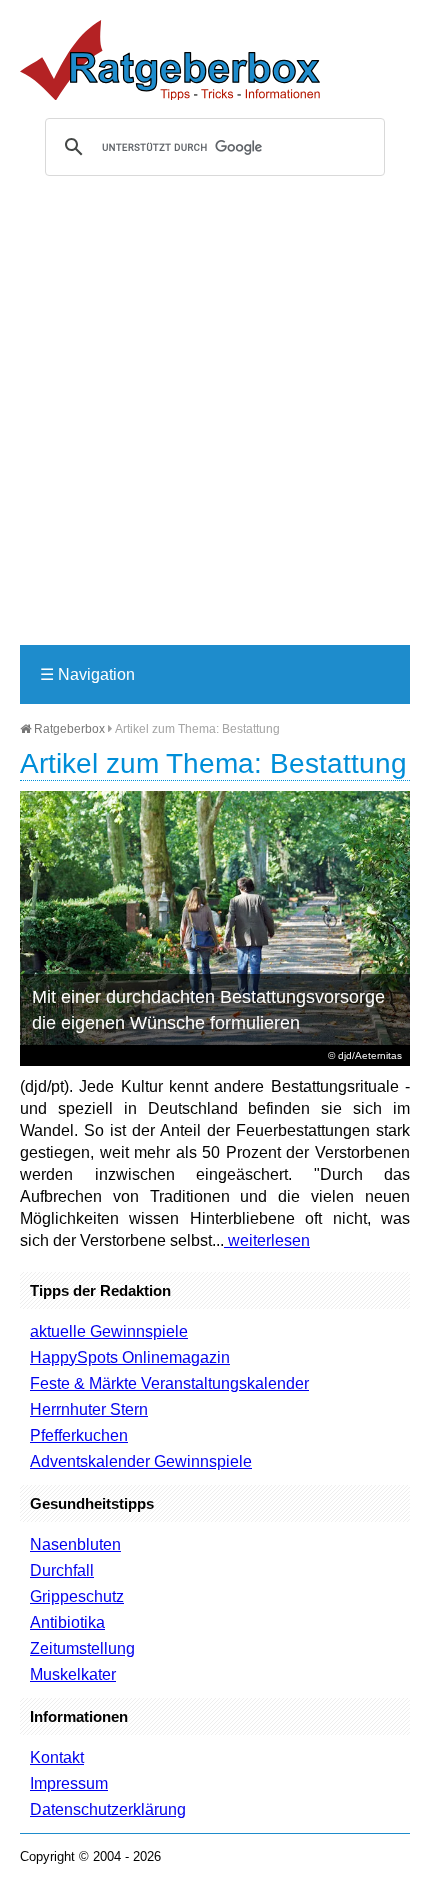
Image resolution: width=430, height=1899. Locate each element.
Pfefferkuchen (79, 1435)
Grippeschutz (77, 1596)
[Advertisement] (215, 419)
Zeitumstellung (82, 1648)
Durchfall (62, 1570)
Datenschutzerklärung (108, 1809)
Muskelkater (73, 1674)
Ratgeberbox (68, 729)
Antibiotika (67, 1622)
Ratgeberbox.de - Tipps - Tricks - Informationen (170, 60)
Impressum (69, 1783)
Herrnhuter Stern (89, 1409)
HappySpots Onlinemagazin (130, 1357)
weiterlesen (267, 1240)
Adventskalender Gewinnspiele (141, 1461)
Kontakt (57, 1757)
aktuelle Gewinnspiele (109, 1331)
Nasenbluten (75, 1544)
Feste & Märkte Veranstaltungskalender (169, 1383)
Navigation (87, 674)
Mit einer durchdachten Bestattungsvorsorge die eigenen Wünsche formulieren (208, 1010)
